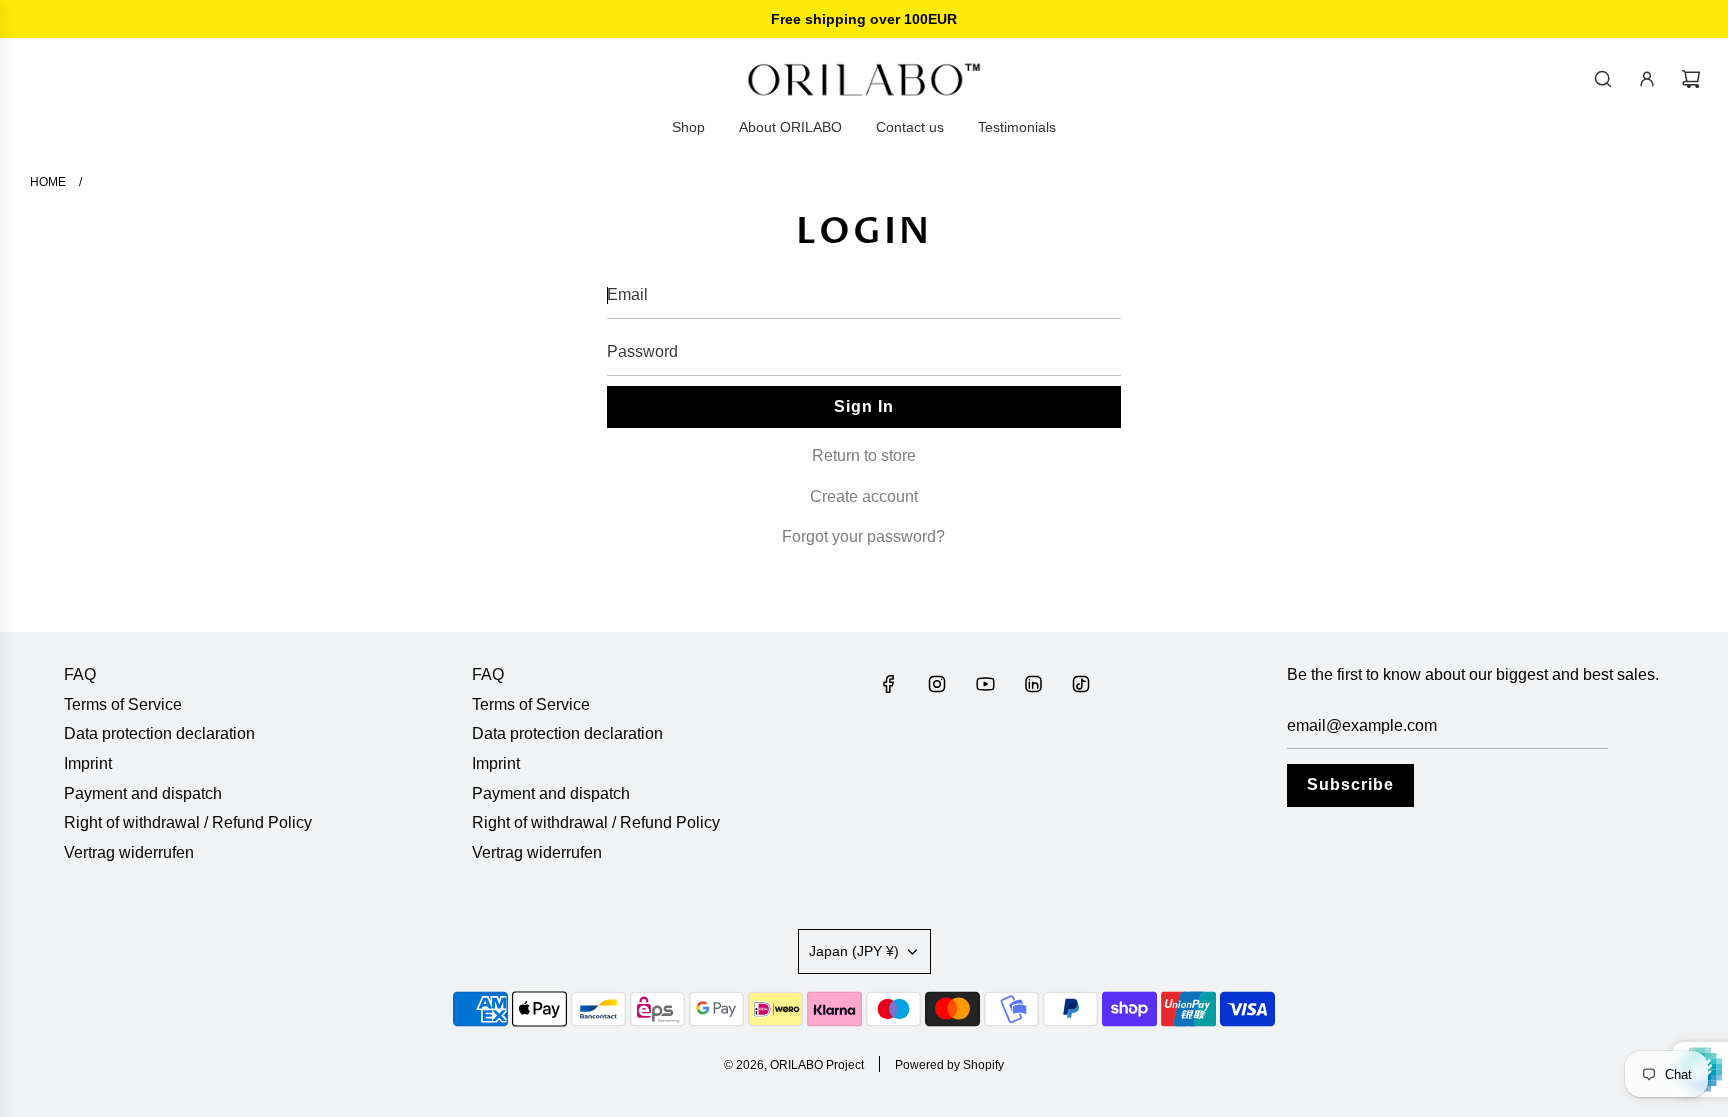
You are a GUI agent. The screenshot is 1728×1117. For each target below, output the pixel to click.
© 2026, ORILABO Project (794, 1065)
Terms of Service (123, 704)
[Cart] (1691, 79)
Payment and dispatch (143, 793)
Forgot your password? (863, 536)
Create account (864, 496)
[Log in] (1647, 79)
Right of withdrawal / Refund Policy (188, 822)
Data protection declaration (159, 733)
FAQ (80, 674)
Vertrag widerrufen (129, 852)
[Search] (1603, 79)
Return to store (864, 455)
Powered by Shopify (949, 1065)
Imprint (88, 763)
